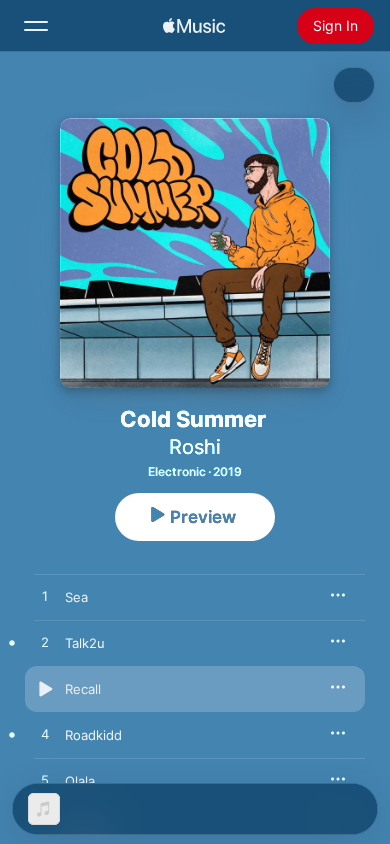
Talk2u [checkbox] (85, 643)
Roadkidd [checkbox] (93, 735)
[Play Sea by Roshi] (45, 597)
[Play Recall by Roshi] (45, 689)
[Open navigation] (36, 26)
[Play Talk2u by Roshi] (45, 643)
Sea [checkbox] (76, 597)
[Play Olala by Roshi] (45, 781)
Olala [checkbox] (80, 781)
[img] (194, 26)
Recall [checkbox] (83, 689)
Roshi (195, 447)
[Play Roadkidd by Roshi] (45, 735)
